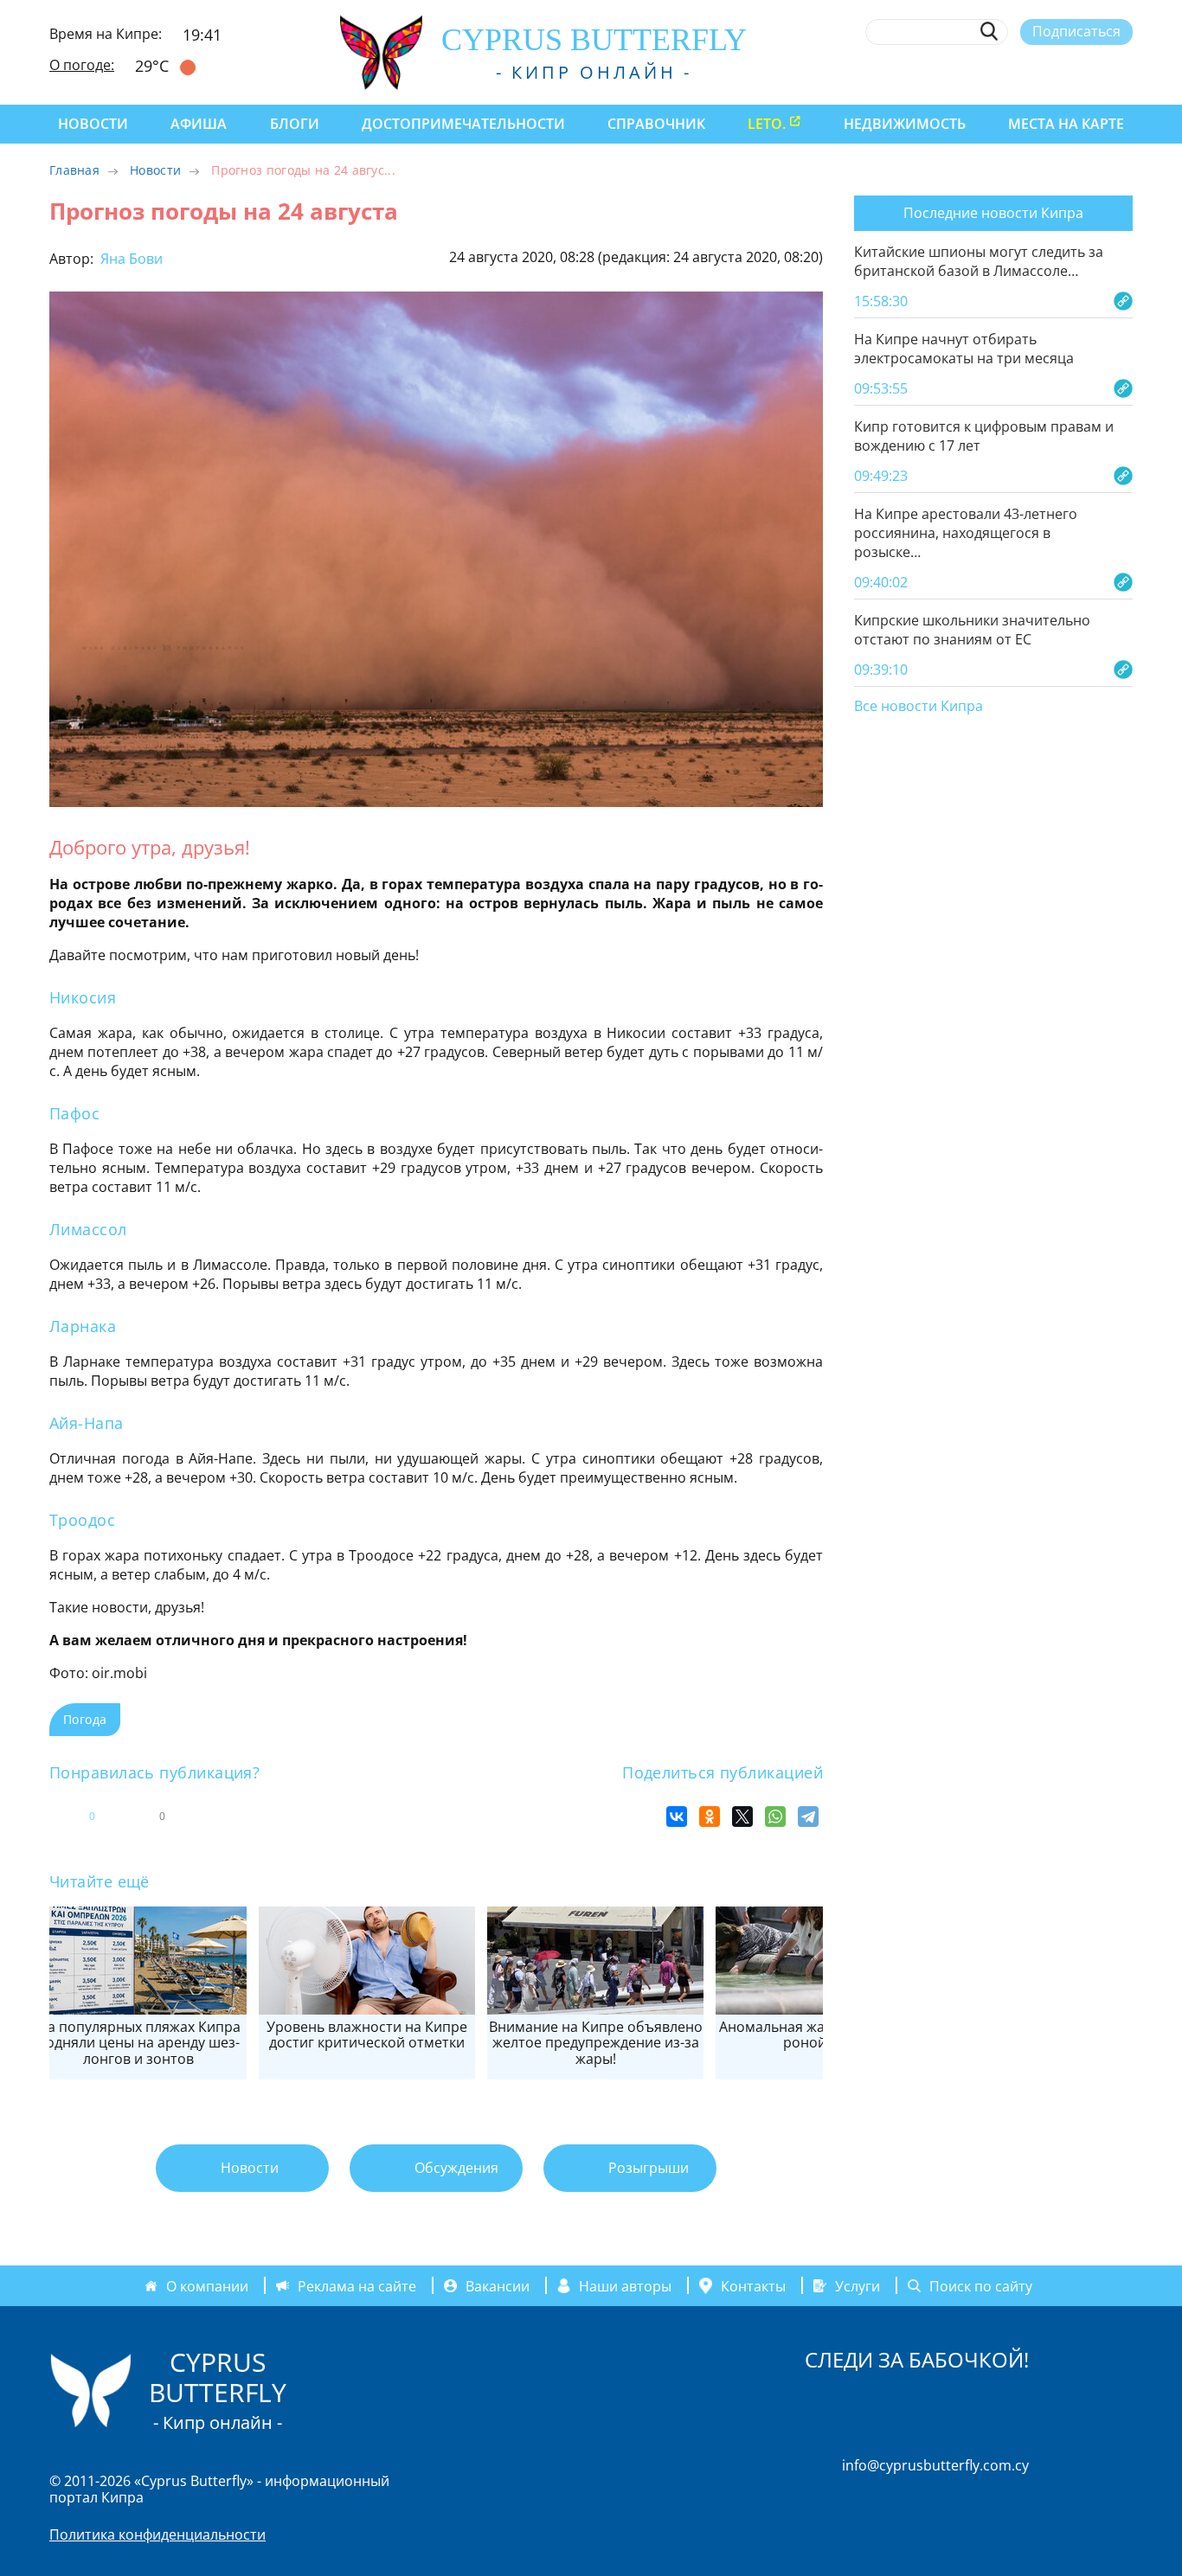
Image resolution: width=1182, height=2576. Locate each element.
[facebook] (965, 72)
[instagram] (997, 72)
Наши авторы (625, 2285)
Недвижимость (905, 124)
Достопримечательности (463, 124)
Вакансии (498, 2285)
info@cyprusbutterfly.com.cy (935, 2465)
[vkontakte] (1092, 72)
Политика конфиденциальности (157, 2534)
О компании (207, 2285)
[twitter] (1028, 72)
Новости (93, 124)
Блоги (295, 124)
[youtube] (1124, 72)
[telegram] (1060, 72)
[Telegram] (808, 1817)
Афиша (199, 124)
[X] (742, 1817)
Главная (74, 170)
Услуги (858, 2285)
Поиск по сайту (981, 2285)
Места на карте (1066, 124)
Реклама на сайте (357, 2285)
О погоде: (82, 65)
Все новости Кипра (919, 707)
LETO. (767, 124)
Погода (85, 1719)
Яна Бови (130, 259)
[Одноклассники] (710, 1817)
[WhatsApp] (775, 1817)
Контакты (753, 2285)
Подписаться (1076, 31)
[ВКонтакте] (677, 1817)
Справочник (656, 124)
